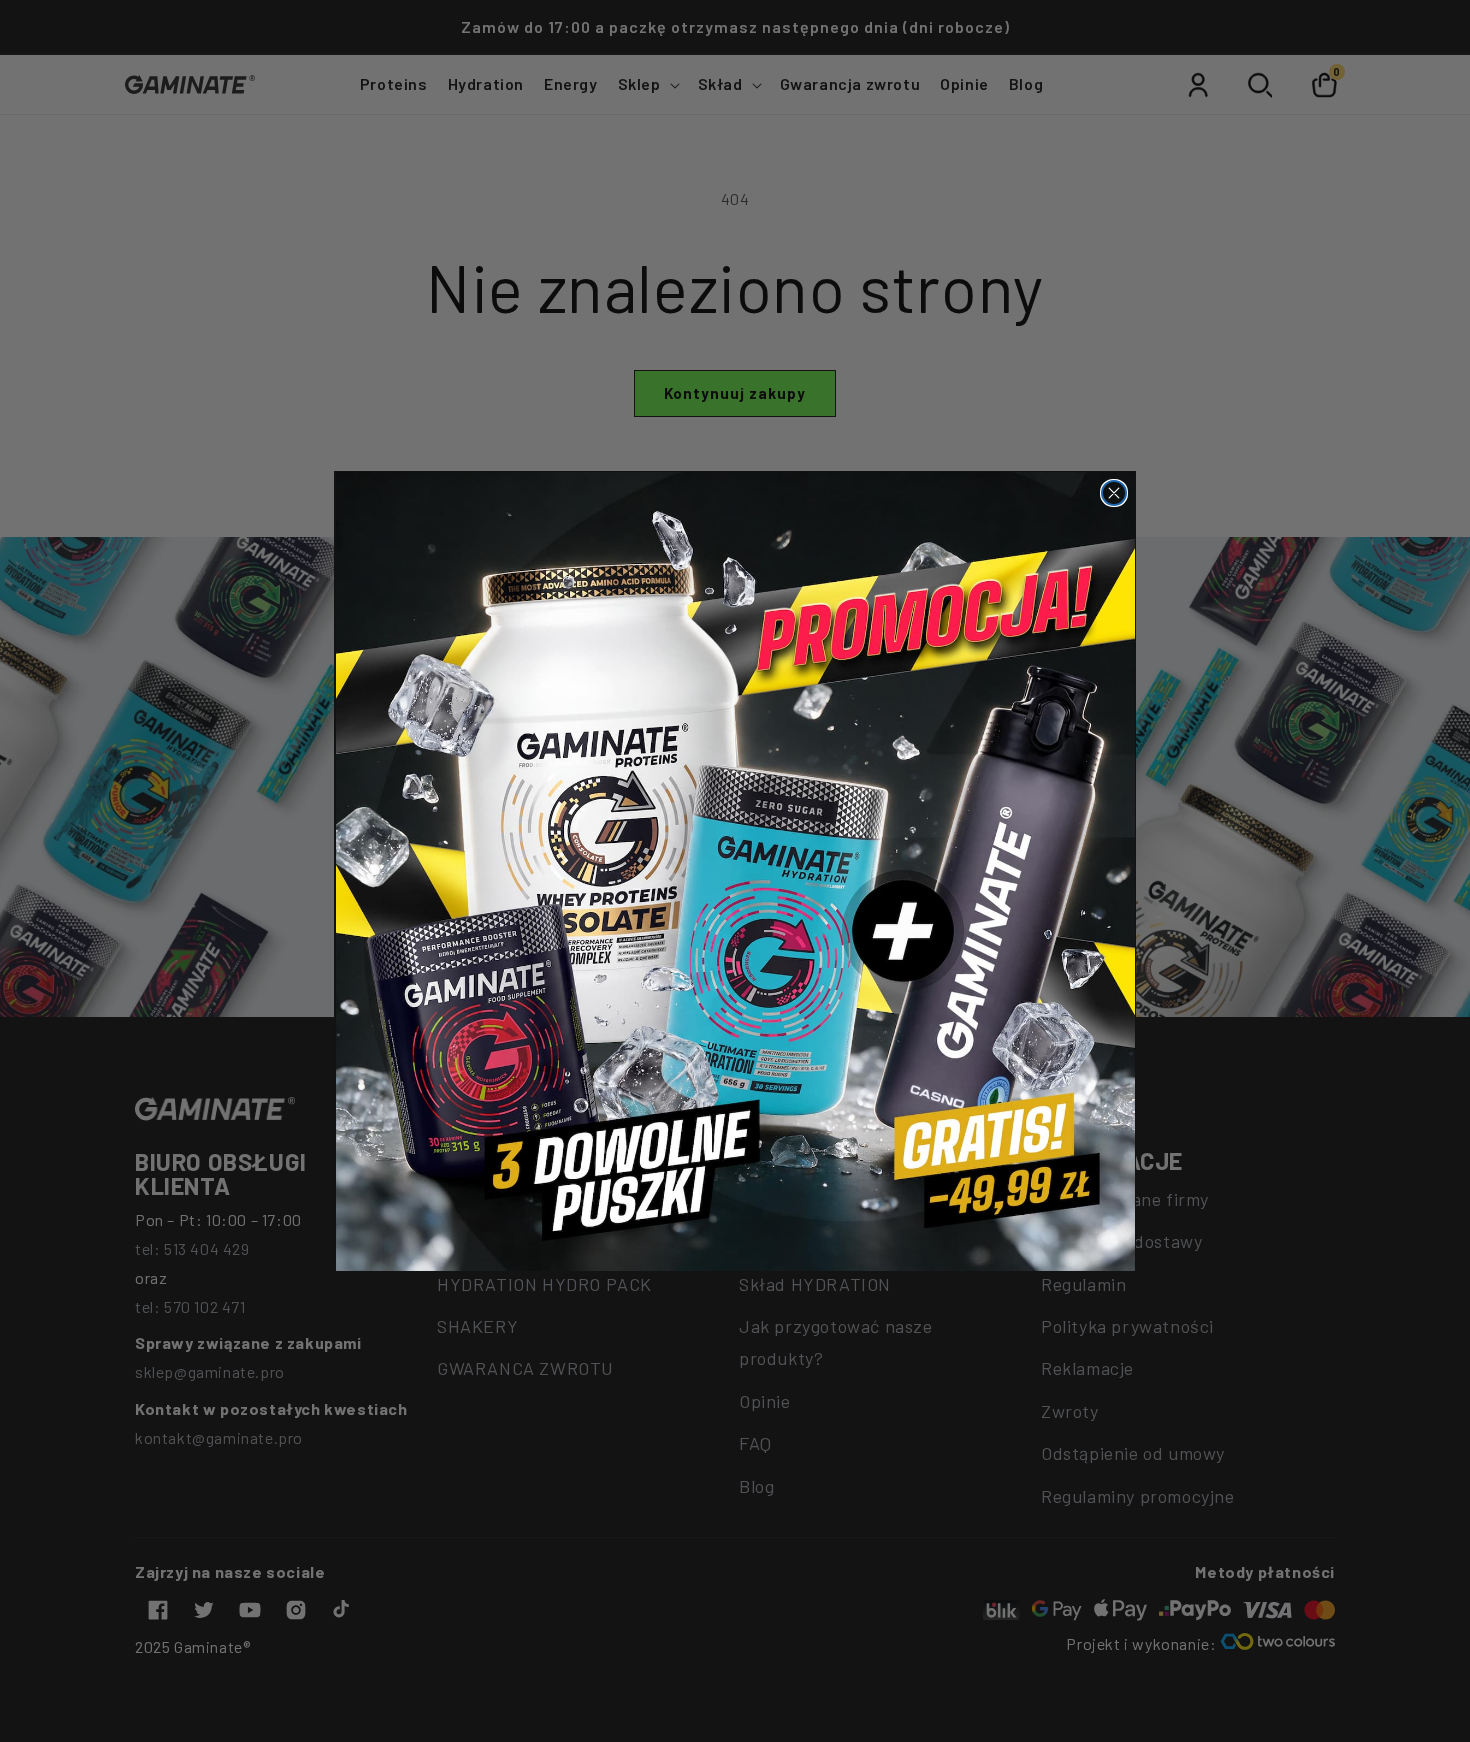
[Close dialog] (1114, 493)
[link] (735, 871)
